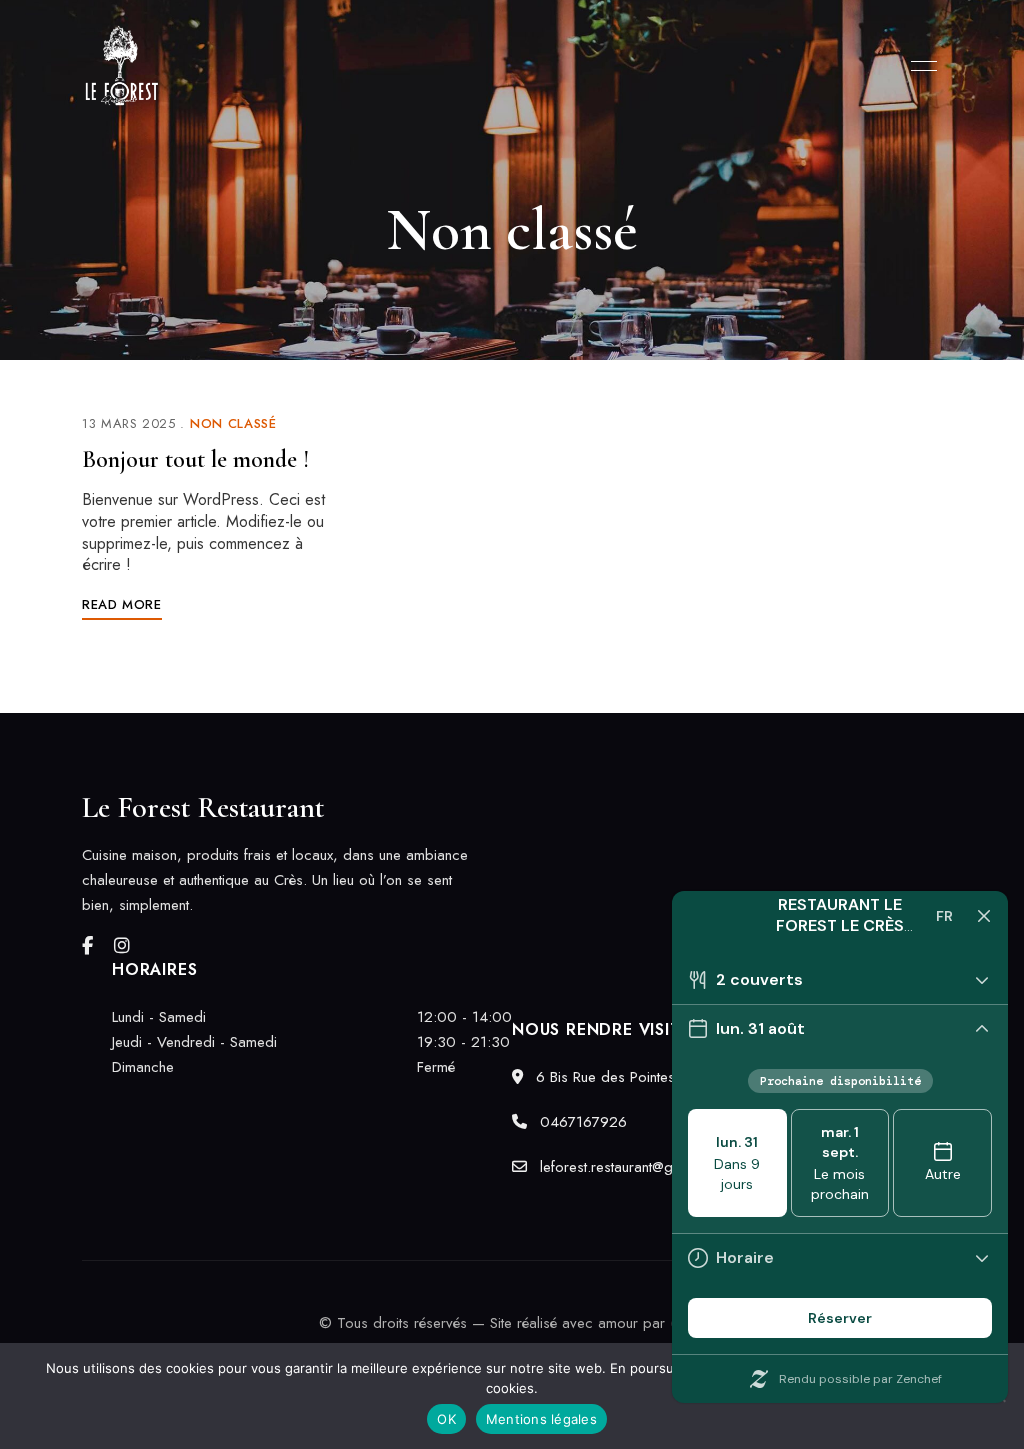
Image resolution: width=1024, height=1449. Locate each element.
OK (446, 1419)
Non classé (233, 423)
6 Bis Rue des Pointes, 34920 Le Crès (657, 1077)
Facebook (87, 946)
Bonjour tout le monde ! (195, 459)
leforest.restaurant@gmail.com (632, 1167)
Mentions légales (541, 1419)
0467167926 (581, 1122)
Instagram (122, 946)
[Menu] (919, 66)
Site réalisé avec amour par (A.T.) (597, 1323)
